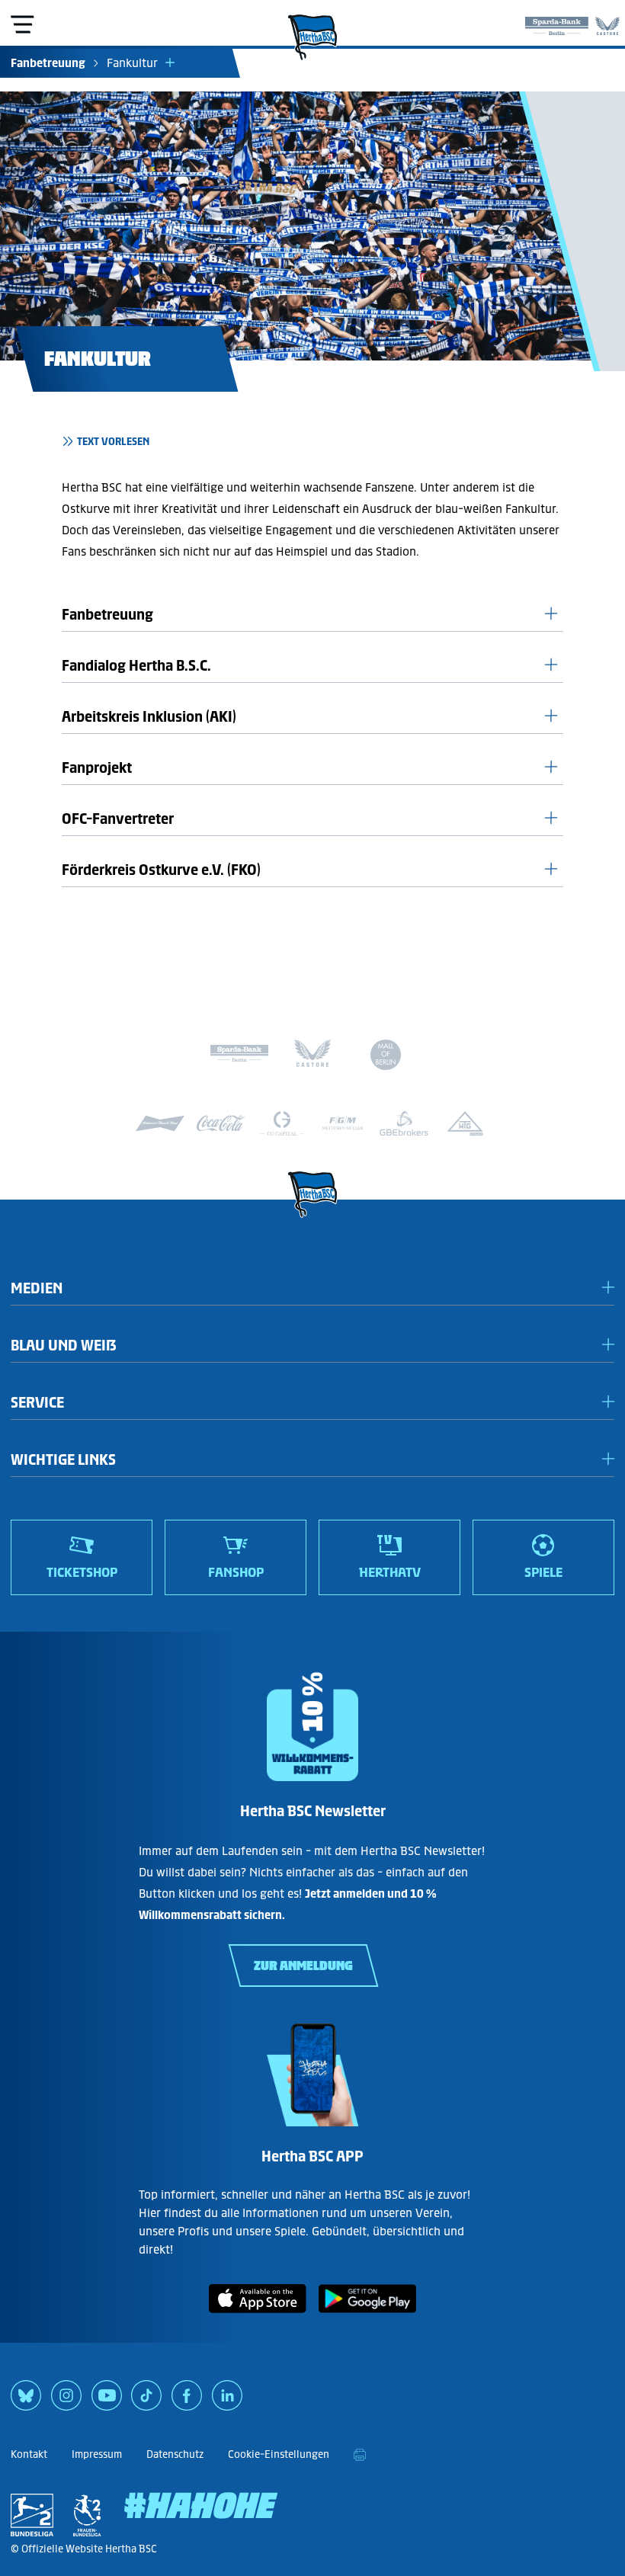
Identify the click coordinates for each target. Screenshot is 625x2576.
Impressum (97, 2454)
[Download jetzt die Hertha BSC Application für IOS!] (258, 2316)
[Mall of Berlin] (386, 1057)
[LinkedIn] (227, 2401)
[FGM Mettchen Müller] (343, 1123)
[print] (360, 2455)
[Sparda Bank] (557, 23)
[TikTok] (146, 2401)
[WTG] (465, 1123)
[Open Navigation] (22, 24)
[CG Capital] (282, 1123)
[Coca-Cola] (221, 1123)
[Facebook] (187, 2401)
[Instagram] (66, 2401)
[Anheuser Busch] (160, 1123)
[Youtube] (107, 2401)
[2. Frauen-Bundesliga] (87, 2515)
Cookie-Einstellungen (279, 2454)
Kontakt (29, 2454)
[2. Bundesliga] (32, 2515)
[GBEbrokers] (404, 1123)
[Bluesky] (26, 2401)
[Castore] (607, 23)
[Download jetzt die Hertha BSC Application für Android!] (367, 2316)
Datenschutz (175, 2454)
